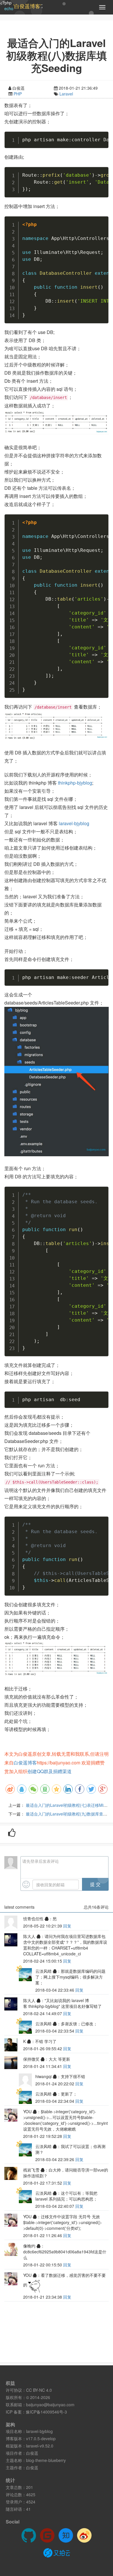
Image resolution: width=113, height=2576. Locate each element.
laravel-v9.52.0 (40, 2446)
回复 (67, 1926)
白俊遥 (32, 2453)
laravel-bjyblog (74, 823)
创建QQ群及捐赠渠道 (50, 1771)
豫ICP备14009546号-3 (46, 2412)
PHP (18, 94)
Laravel (66, 94)
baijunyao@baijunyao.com (50, 2405)
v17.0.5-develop (41, 2438)
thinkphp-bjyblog (75, 783)
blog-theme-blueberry (46, 2460)
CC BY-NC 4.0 (39, 2390)
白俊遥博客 (25, 1763)
